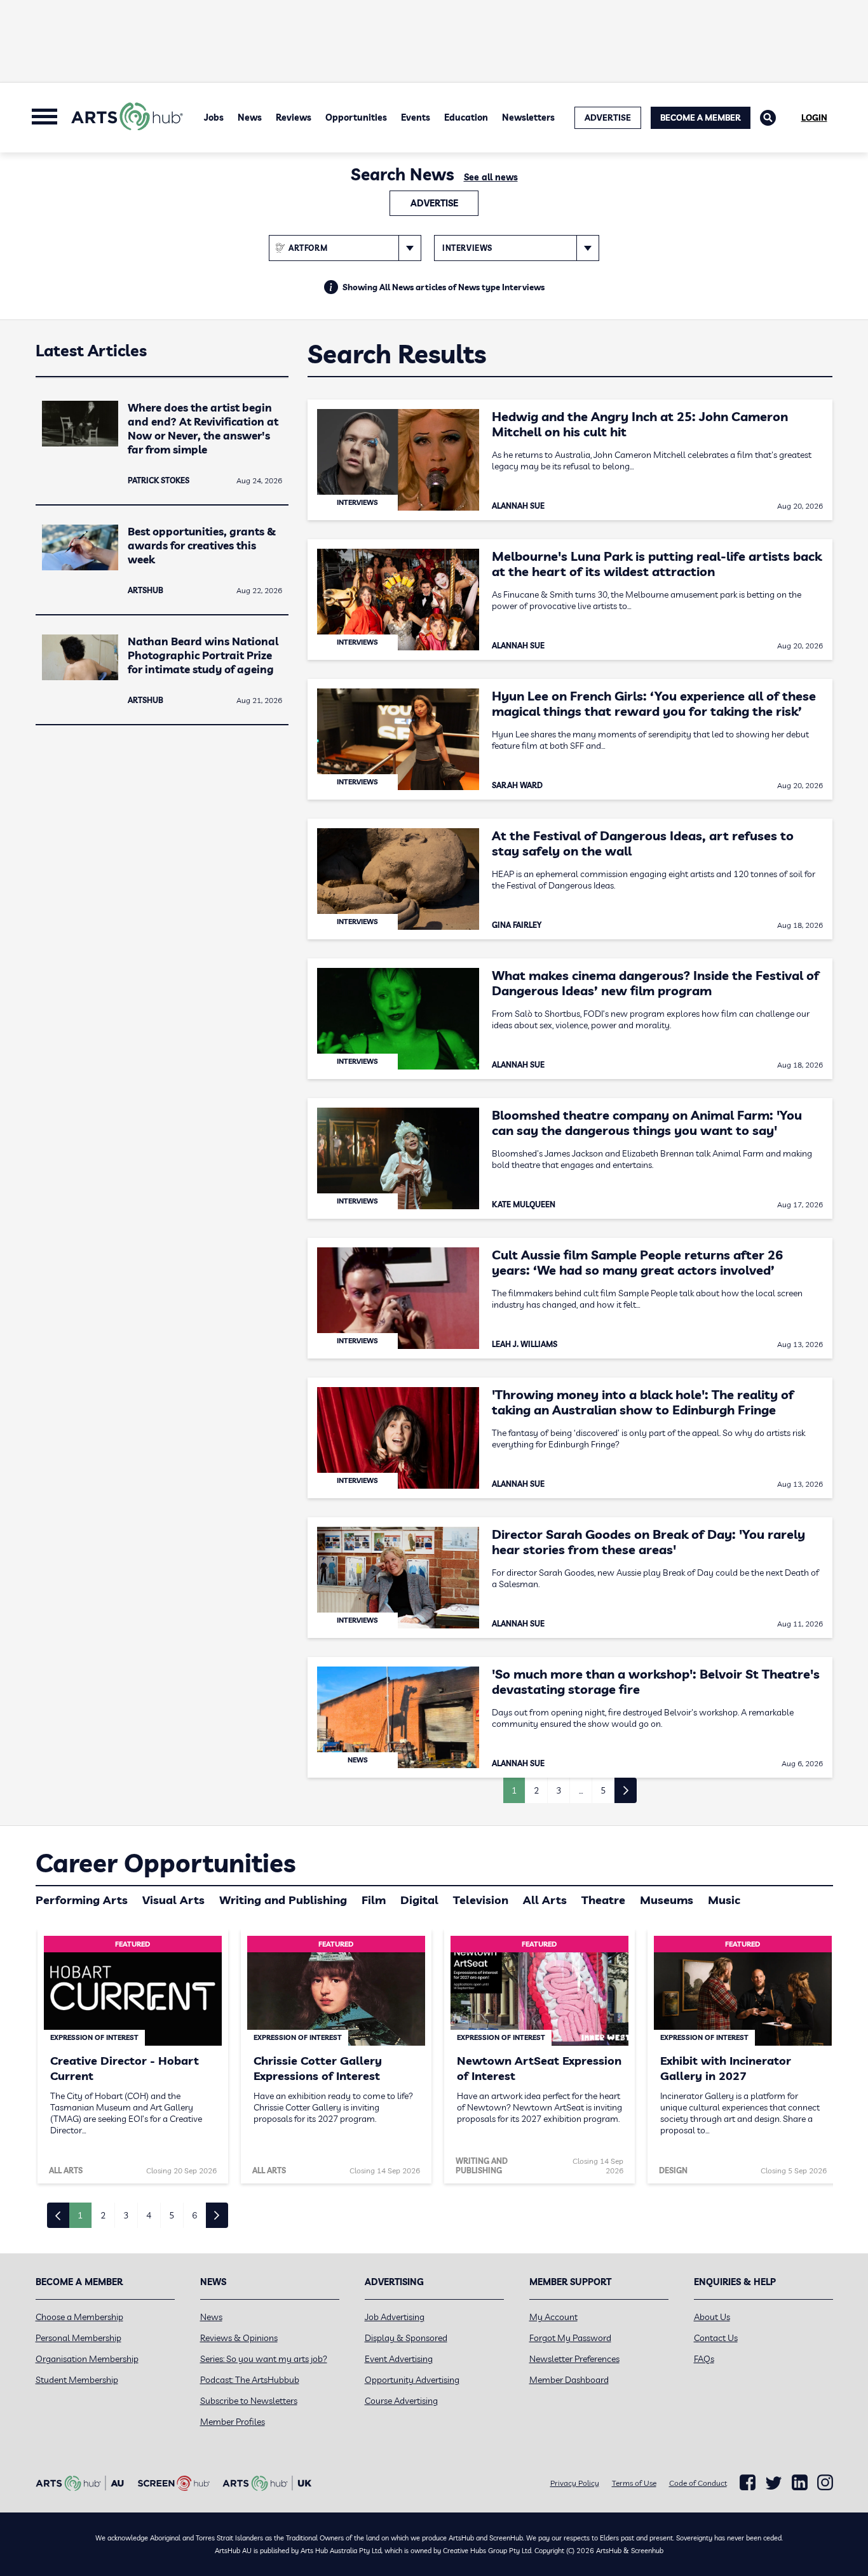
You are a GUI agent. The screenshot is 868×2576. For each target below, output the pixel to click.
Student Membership (77, 2380)
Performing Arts (82, 1900)
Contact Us (716, 2338)
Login (814, 117)
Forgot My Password (570, 2338)
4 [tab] (149, 2215)
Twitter (774, 2483)
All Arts (545, 1900)
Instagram (825, 2483)
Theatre (603, 1900)
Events (416, 117)
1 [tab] (80, 2215)
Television (481, 1900)
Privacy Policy (575, 2483)
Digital (419, 1900)
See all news (491, 177)
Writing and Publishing (283, 1900)
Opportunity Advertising (412, 2380)
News (250, 117)
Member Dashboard (569, 2380)
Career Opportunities (166, 1863)
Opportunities (356, 117)
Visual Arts (173, 1900)
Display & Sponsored (406, 2338)
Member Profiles (233, 2422)
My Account (553, 2317)
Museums (667, 1900)
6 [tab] (194, 2215)
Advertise (434, 203)
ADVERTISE (608, 117)
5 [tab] (172, 2215)
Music (724, 1900)
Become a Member (701, 117)
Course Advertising (401, 2401)
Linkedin (800, 2483)
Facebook (748, 2483)
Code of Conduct (698, 2483)
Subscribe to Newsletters (249, 2401)
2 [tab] (103, 2215)
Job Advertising (395, 2317)
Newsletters (528, 117)
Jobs (214, 117)
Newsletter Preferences (574, 2359)
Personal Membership (78, 2338)
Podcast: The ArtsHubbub (250, 2380)
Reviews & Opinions (239, 2338)
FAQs (704, 2359)
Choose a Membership (79, 2317)
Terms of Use (634, 2483)
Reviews (294, 117)
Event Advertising (399, 2359)
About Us (712, 2317)
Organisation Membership (87, 2359)
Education (466, 117)
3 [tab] (126, 2215)
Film (374, 1900)
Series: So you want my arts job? (264, 2359)
